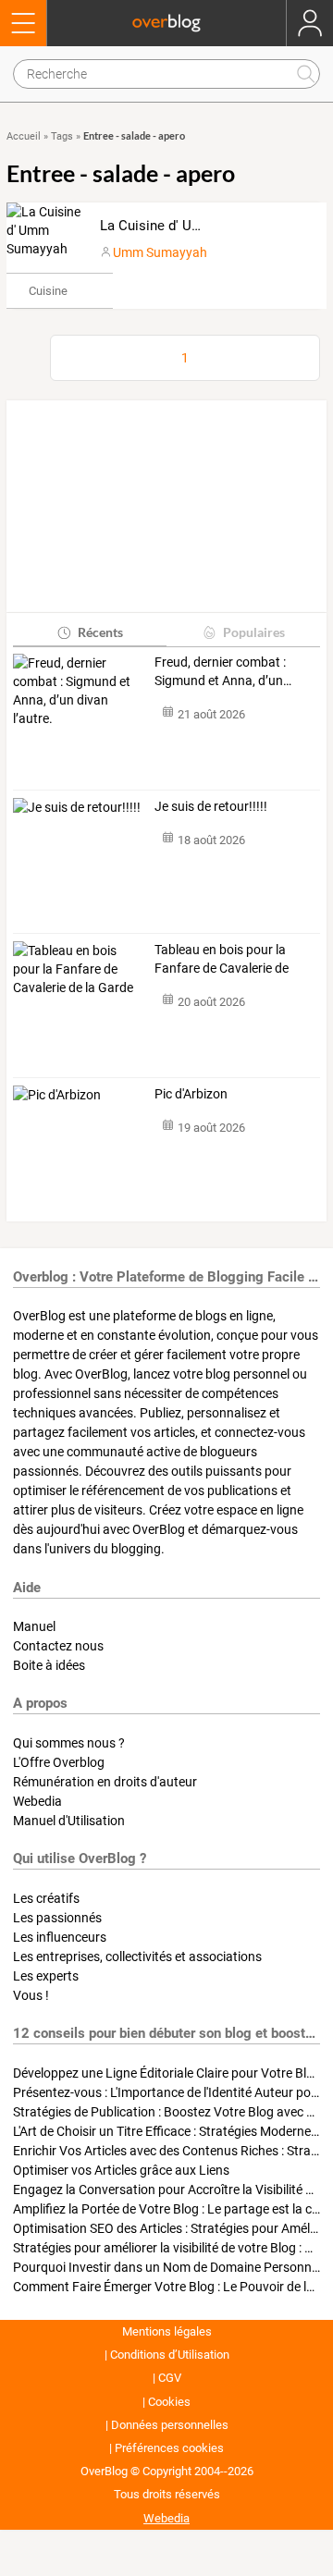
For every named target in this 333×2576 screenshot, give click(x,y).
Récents (100, 632)
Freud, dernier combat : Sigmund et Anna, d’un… (223, 671)
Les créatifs (46, 1898)
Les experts (46, 1976)
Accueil (24, 136)
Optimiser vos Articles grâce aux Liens (121, 2170)
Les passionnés (57, 1918)
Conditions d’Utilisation (170, 2355)
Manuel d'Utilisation (69, 1821)
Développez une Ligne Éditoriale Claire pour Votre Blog (167, 2073)
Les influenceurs (60, 1937)
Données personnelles (170, 2425)
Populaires (254, 632)
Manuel (34, 1626)
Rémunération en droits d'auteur (105, 1782)
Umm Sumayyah (160, 252)
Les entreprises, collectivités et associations (137, 1957)
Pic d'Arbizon (191, 1094)
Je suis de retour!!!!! (211, 806)
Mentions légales (167, 2331)
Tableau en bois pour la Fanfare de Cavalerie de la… (222, 960)
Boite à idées (49, 1665)
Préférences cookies (169, 2448)
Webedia (37, 1801)
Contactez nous (58, 1646)
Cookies (169, 2402)
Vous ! (31, 1995)
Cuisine (48, 291)
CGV (170, 2378)
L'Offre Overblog (59, 1762)
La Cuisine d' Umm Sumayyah (191, 226)
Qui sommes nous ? (69, 1743)
